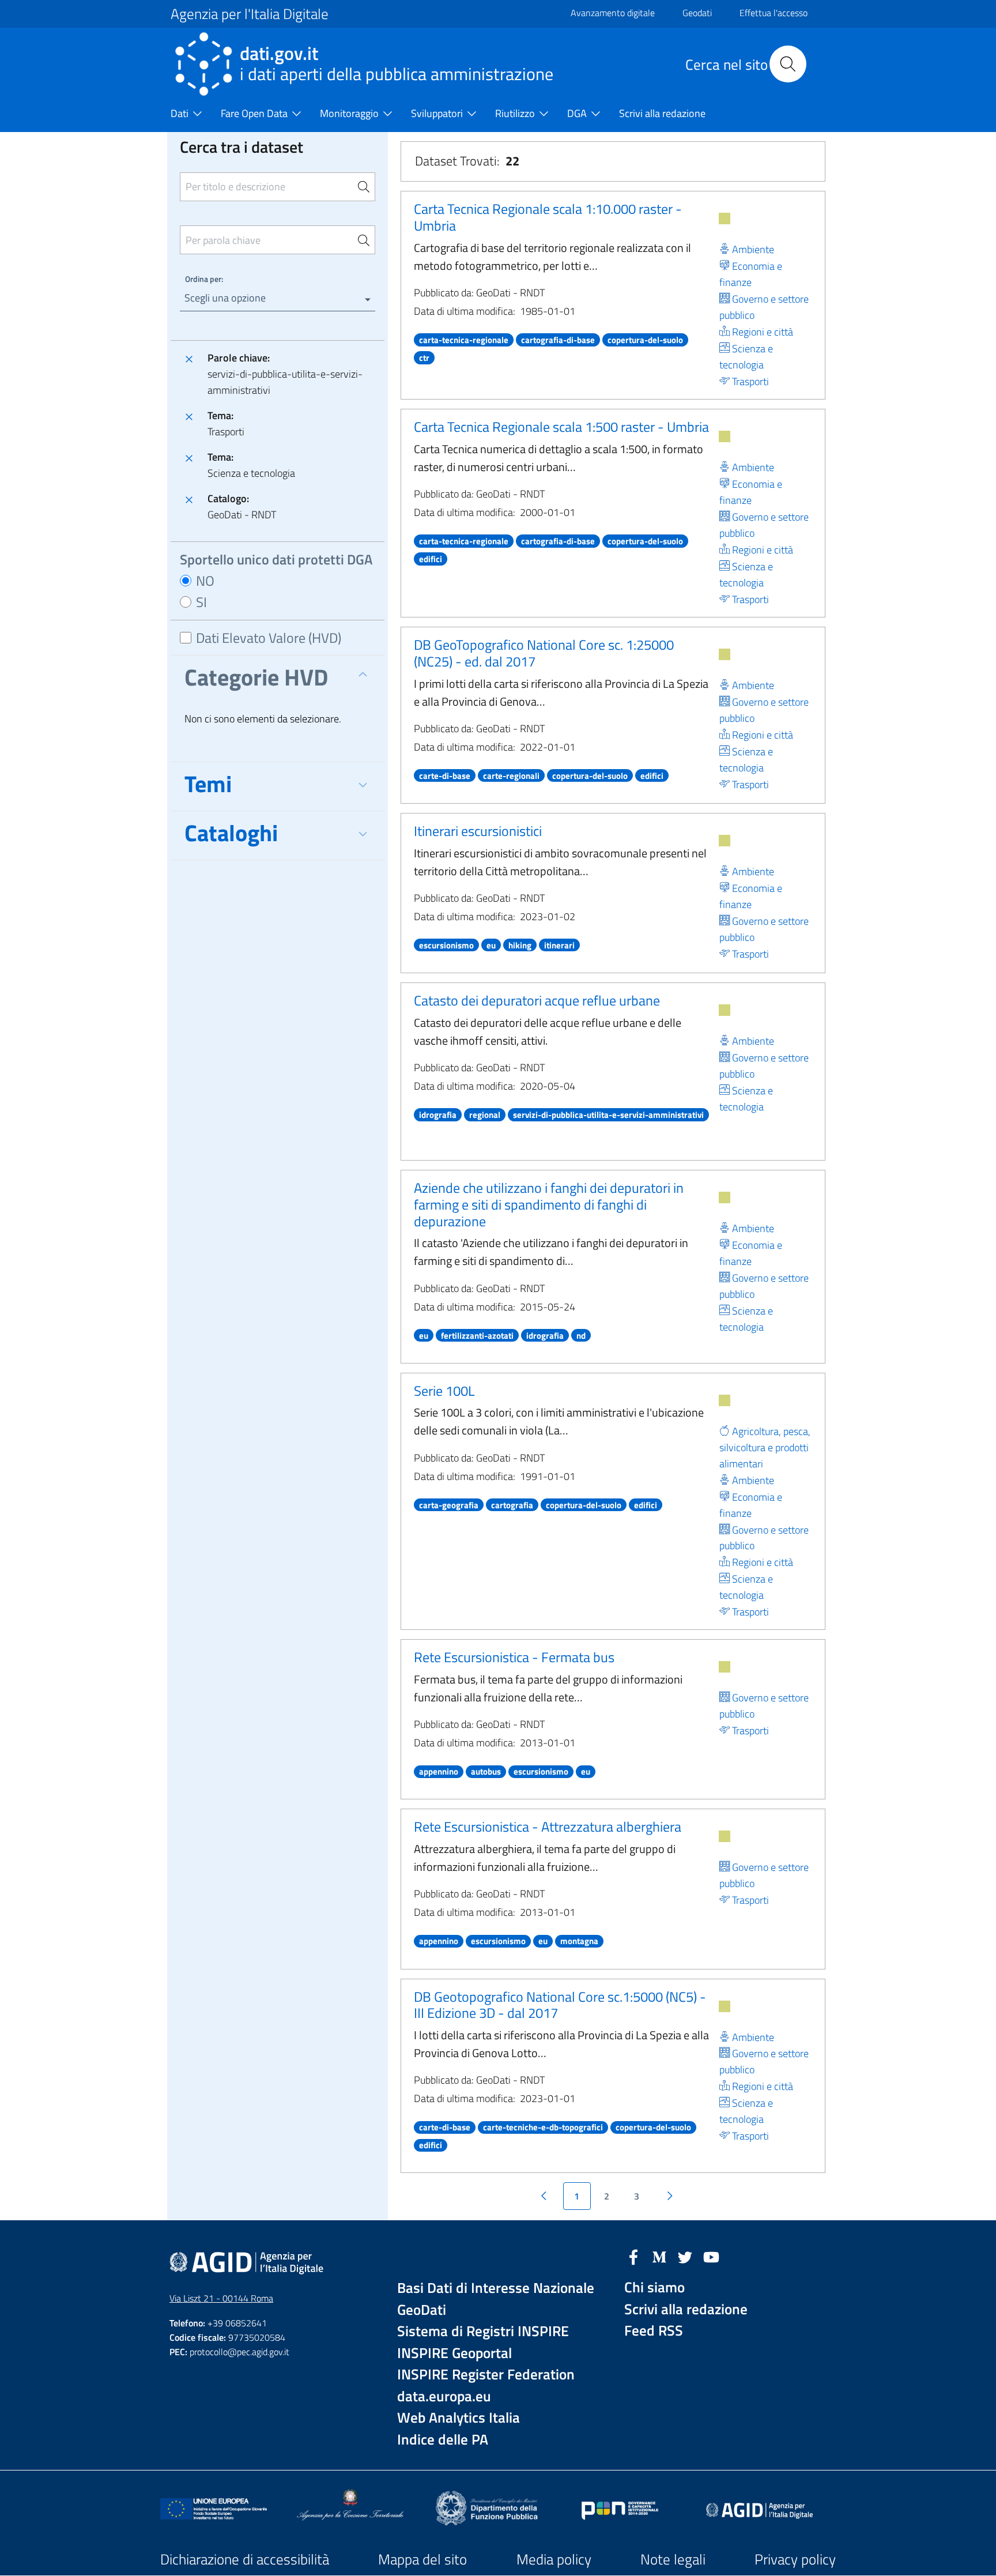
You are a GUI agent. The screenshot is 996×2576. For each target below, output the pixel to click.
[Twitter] (685, 2256)
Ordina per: (204, 279)
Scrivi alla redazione (686, 2309)
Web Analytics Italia (459, 2418)
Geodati (697, 13)
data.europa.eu (444, 2396)
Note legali (673, 2559)
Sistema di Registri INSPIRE (483, 2331)
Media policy (554, 2559)
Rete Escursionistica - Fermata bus (514, 1657)
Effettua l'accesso (774, 13)
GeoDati (422, 2310)
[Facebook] (633, 2256)
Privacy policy (795, 2559)
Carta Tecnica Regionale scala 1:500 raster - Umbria (561, 427)
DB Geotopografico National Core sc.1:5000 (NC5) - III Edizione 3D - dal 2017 (560, 2005)
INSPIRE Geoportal (454, 2353)
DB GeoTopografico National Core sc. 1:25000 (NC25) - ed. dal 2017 (544, 653)
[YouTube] (711, 2256)
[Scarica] (725, 219)
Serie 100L (444, 1391)
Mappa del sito (422, 2559)
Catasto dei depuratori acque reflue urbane (537, 1000)
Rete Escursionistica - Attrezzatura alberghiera (548, 1826)
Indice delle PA (443, 2440)
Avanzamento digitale (613, 13)
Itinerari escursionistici (478, 831)
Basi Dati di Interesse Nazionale (496, 2288)
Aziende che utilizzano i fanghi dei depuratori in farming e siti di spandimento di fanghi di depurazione (549, 1204)
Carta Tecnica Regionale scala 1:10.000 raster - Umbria (548, 217)
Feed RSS (654, 2331)
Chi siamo (654, 2287)
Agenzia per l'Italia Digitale (250, 14)
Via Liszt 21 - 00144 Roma (221, 2298)
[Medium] (659, 2256)
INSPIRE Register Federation (486, 2374)
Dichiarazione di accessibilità (245, 2559)
